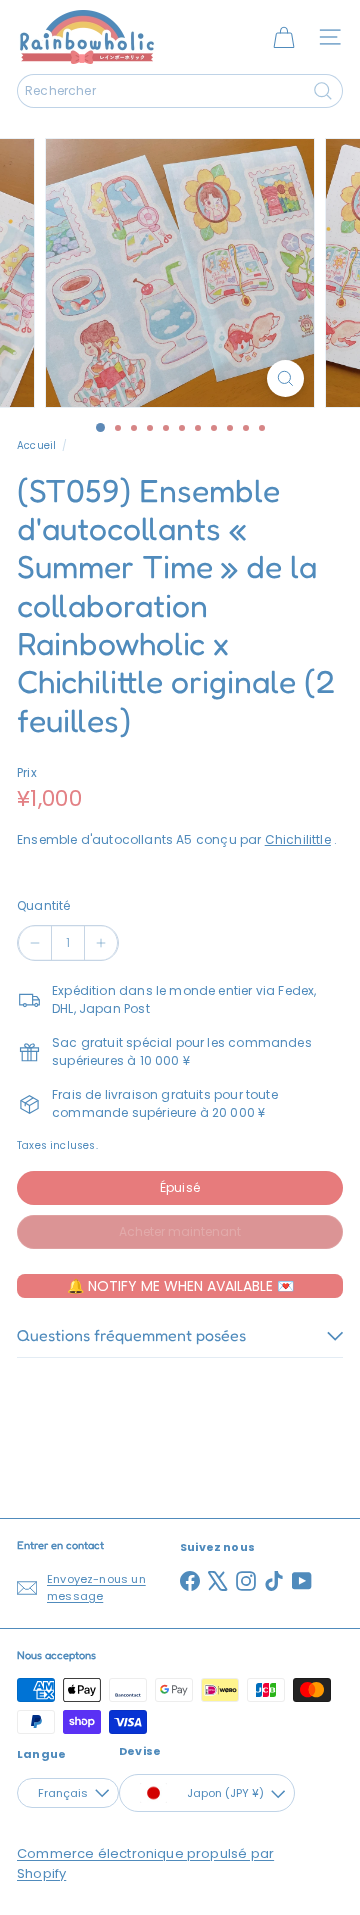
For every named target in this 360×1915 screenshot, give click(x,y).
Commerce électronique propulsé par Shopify (145, 1863)
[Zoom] (285, 378)
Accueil (36, 445)
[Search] (323, 91)
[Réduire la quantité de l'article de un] (35, 943)
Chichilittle (298, 839)
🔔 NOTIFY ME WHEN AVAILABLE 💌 (180, 1286)
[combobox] (180, 91)
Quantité (43, 905)
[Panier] (284, 37)
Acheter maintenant (180, 1231)
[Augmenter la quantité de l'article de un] (101, 943)
